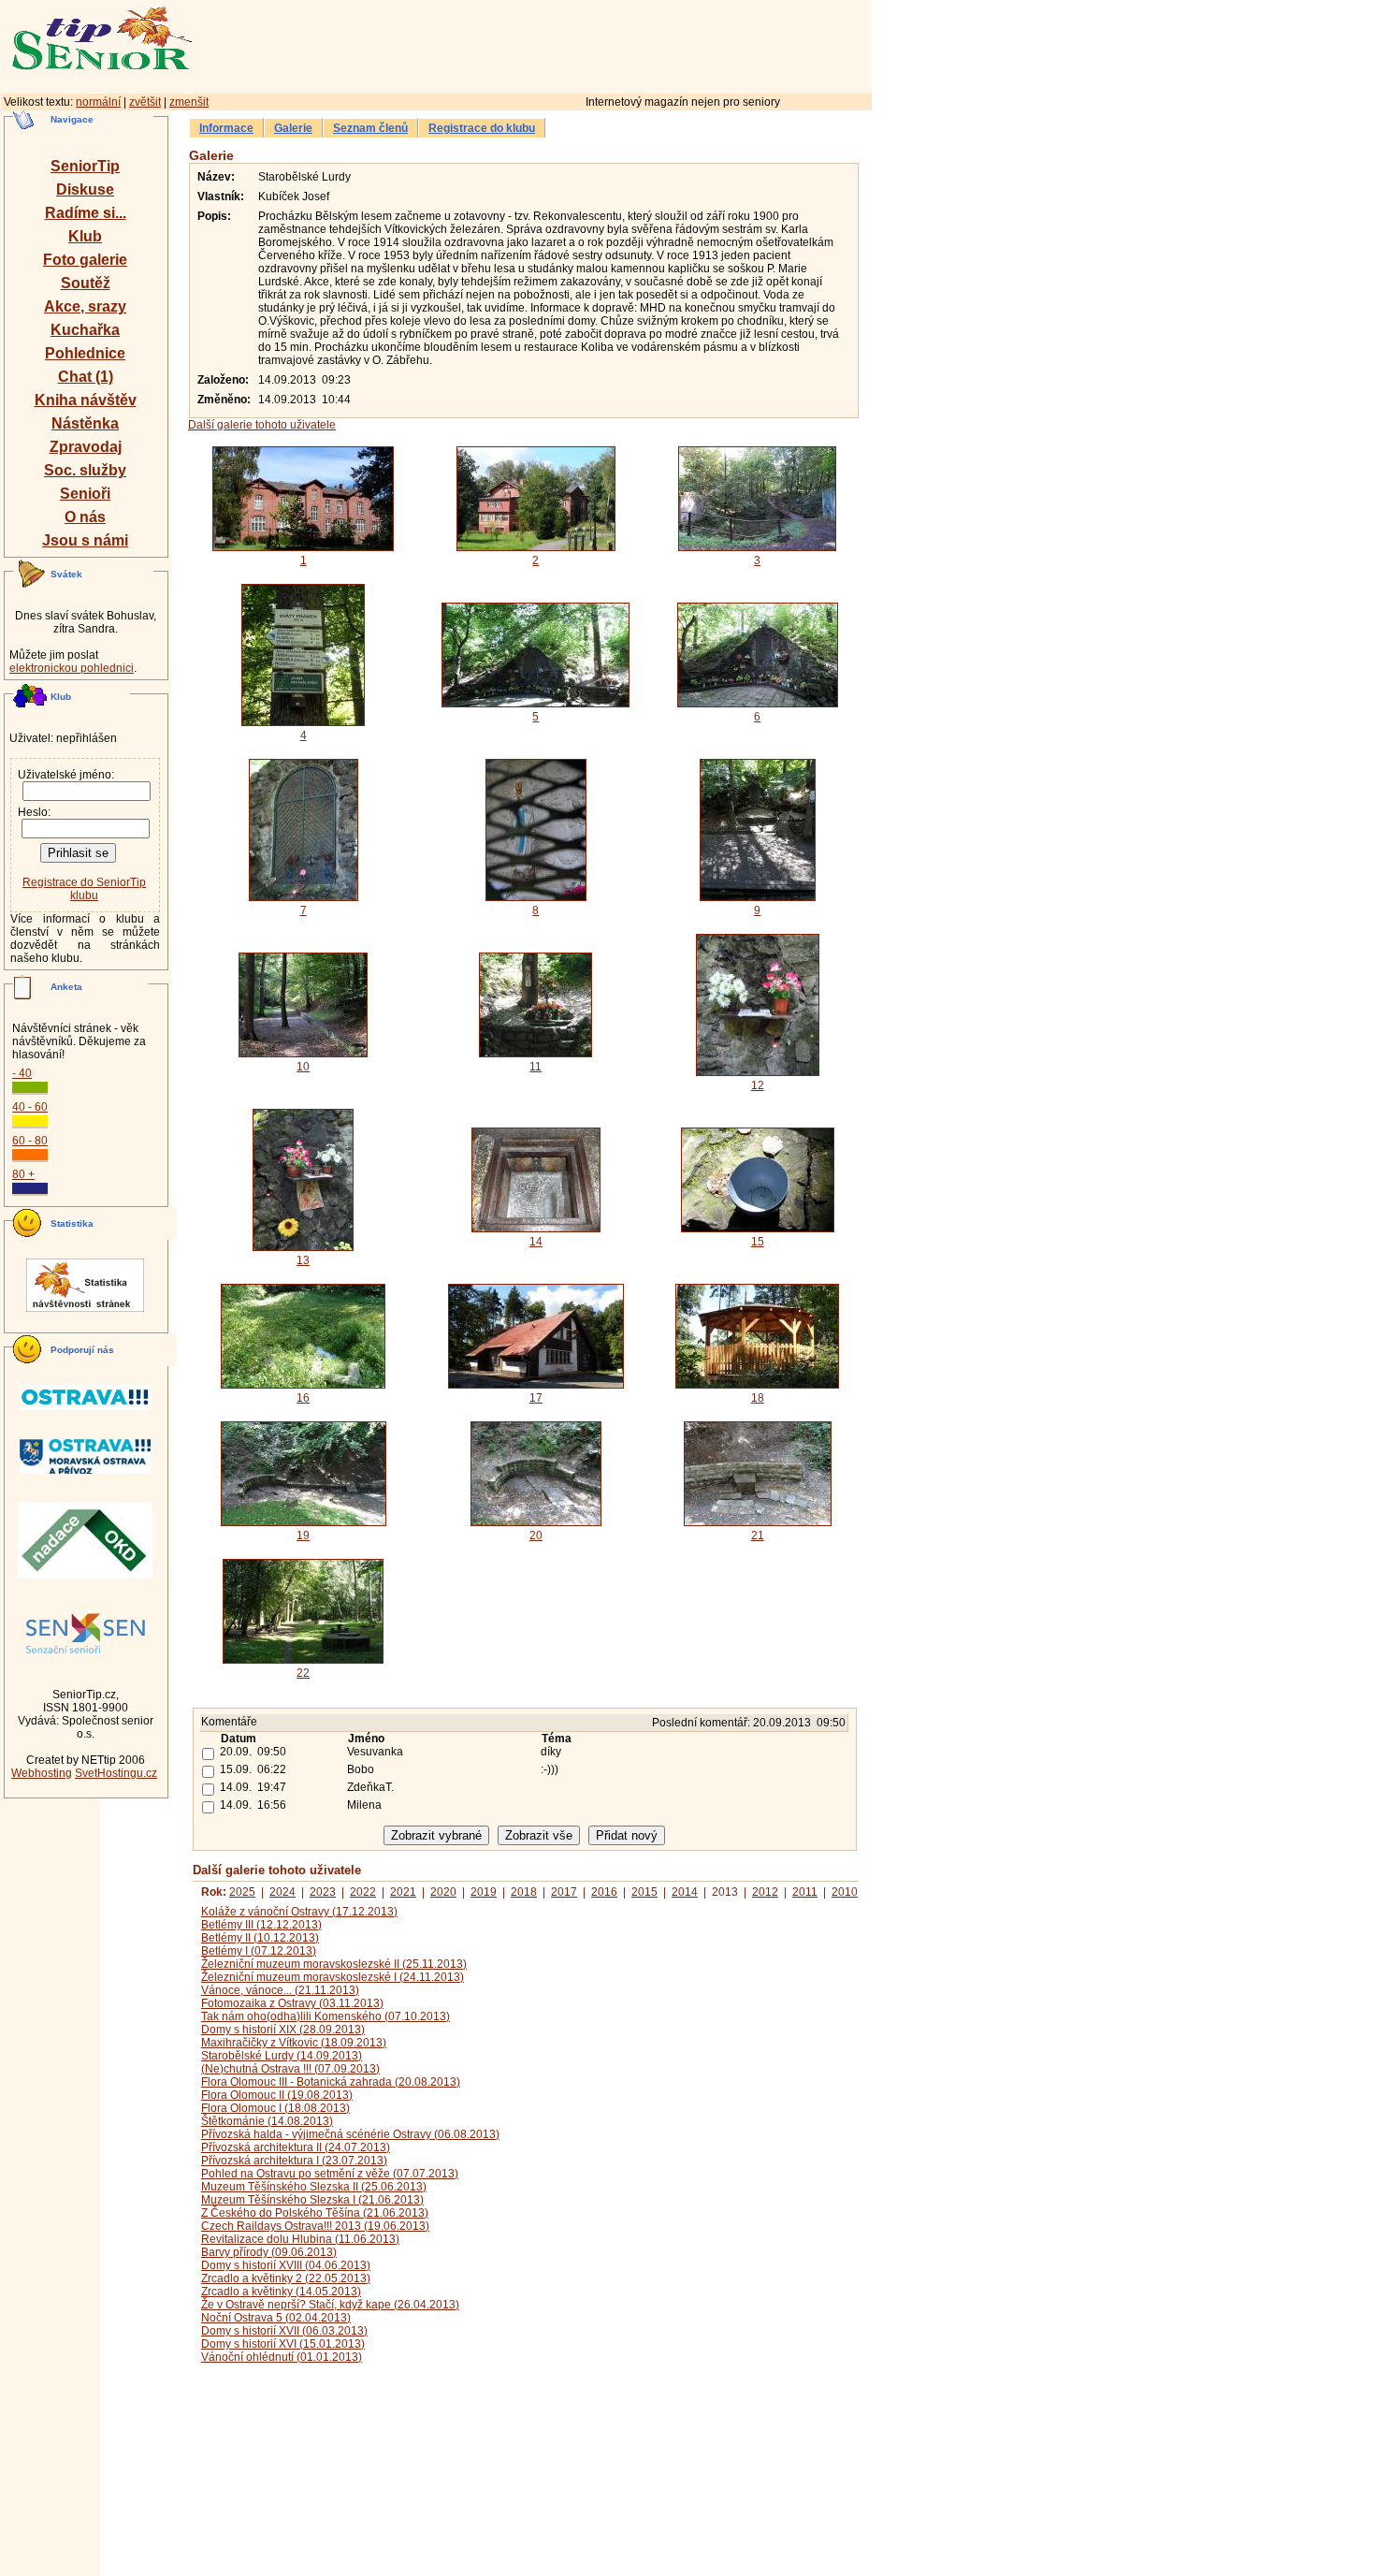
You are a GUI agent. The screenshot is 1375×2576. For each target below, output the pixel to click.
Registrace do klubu (482, 128)
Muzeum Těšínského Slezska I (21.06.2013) (312, 2200)
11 (536, 1067)
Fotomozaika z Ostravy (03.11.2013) (292, 2003)
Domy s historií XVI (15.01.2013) (283, 2344)
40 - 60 (30, 1107)
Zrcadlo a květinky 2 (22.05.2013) (286, 2278)
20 (536, 1535)
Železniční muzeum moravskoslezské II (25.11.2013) (334, 1964)
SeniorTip (85, 166)
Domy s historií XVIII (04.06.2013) (286, 2265)
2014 (685, 1892)
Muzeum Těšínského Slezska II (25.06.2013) (314, 2187)
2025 (242, 1892)
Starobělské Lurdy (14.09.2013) (282, 2056)
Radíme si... (86, 213)
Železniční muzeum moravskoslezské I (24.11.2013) (333, 1977)
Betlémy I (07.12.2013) (259, 1951)
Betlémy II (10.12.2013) (260, 1938)
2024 (282, 1892)
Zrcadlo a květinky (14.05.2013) (281, 2292)
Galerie (293, 128)
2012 (765, 1892)
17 (536, 1398)
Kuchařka (85, 330)
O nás (85, 517)
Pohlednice (85, 353)
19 (303, 1535)
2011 (805, 1892)
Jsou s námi (85, 540)
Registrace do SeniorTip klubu (84, 889)
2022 (363, 1892)
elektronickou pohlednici (72, 668)
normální (98, 102)
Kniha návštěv (86, 400)
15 (758, 1242)
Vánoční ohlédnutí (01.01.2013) (282, 2357)
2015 (644, 1892)
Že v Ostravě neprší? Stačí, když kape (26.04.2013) (330, 2305)
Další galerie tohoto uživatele (262, 425)
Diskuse (85, 189)
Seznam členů (370, 128)
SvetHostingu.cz (116, 1773)
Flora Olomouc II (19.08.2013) (277, 2095)
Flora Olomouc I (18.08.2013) (275, 2108)
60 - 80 (30, 1141)
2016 (604, 1892)
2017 (564, 1892)
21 (758, 1535)
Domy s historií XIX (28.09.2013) (283, 2030)
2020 (443, 1892)
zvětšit (145, 102)
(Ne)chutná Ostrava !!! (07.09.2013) (290, 2069)
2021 (403, 1892)
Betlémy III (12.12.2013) (261, 1925)
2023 (323, 1892)
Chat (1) (86, 377)
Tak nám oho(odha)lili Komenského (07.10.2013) (326, 2016)
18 (758, 1398)
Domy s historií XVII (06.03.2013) (284, 2331)
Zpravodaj (86, 447)
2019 (484, 1892)
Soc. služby (85, 470)
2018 (524, 1892)
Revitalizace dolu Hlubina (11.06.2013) (300, 2239)
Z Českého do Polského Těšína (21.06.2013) (315, 2213)
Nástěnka (85, 423)
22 (303, 1673)
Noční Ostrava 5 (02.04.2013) (276, 2318)
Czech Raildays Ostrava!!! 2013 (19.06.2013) (315, 2226)
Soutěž (86, 283)
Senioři (85, 494)
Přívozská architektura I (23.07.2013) (294, 2161)
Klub (85, 236)
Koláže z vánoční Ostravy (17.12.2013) (299, 1912)
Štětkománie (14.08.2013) (267, 2121)
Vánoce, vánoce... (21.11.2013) (280, 1990)
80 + (23, 1174)
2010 (845, 1892)
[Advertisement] (613, 44)
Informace (226, 128)
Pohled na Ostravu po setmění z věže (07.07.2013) (330, 2174)
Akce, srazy (85, 306)
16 (303, 1398)
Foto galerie (85, 260)
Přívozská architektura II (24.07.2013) (296, 2147)
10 (303, 1067)
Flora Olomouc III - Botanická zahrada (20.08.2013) (331, 2082)
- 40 (22, 1073)
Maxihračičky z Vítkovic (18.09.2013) (294, 2043)
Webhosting (42, 1773)
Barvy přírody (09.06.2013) (269, 2252)
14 (536, 1242)
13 (303, 1260)
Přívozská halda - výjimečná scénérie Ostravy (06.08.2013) (350, 2134)
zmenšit (189, 102)
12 (758, 1085)
